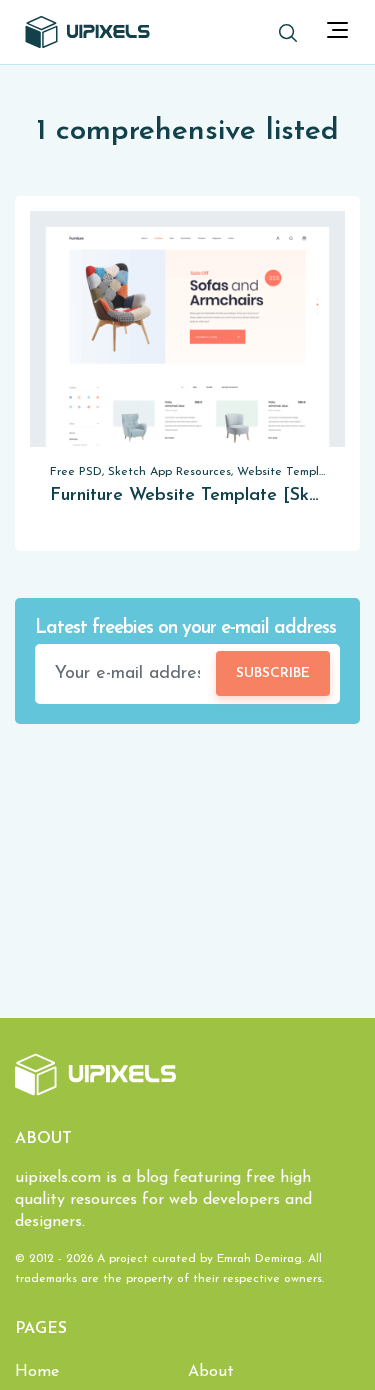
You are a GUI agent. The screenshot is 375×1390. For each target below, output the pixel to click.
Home (37, 1372)
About (211, 1372)
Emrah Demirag (259, 1259)
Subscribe (273, 673)
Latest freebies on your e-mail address (185, 628)
